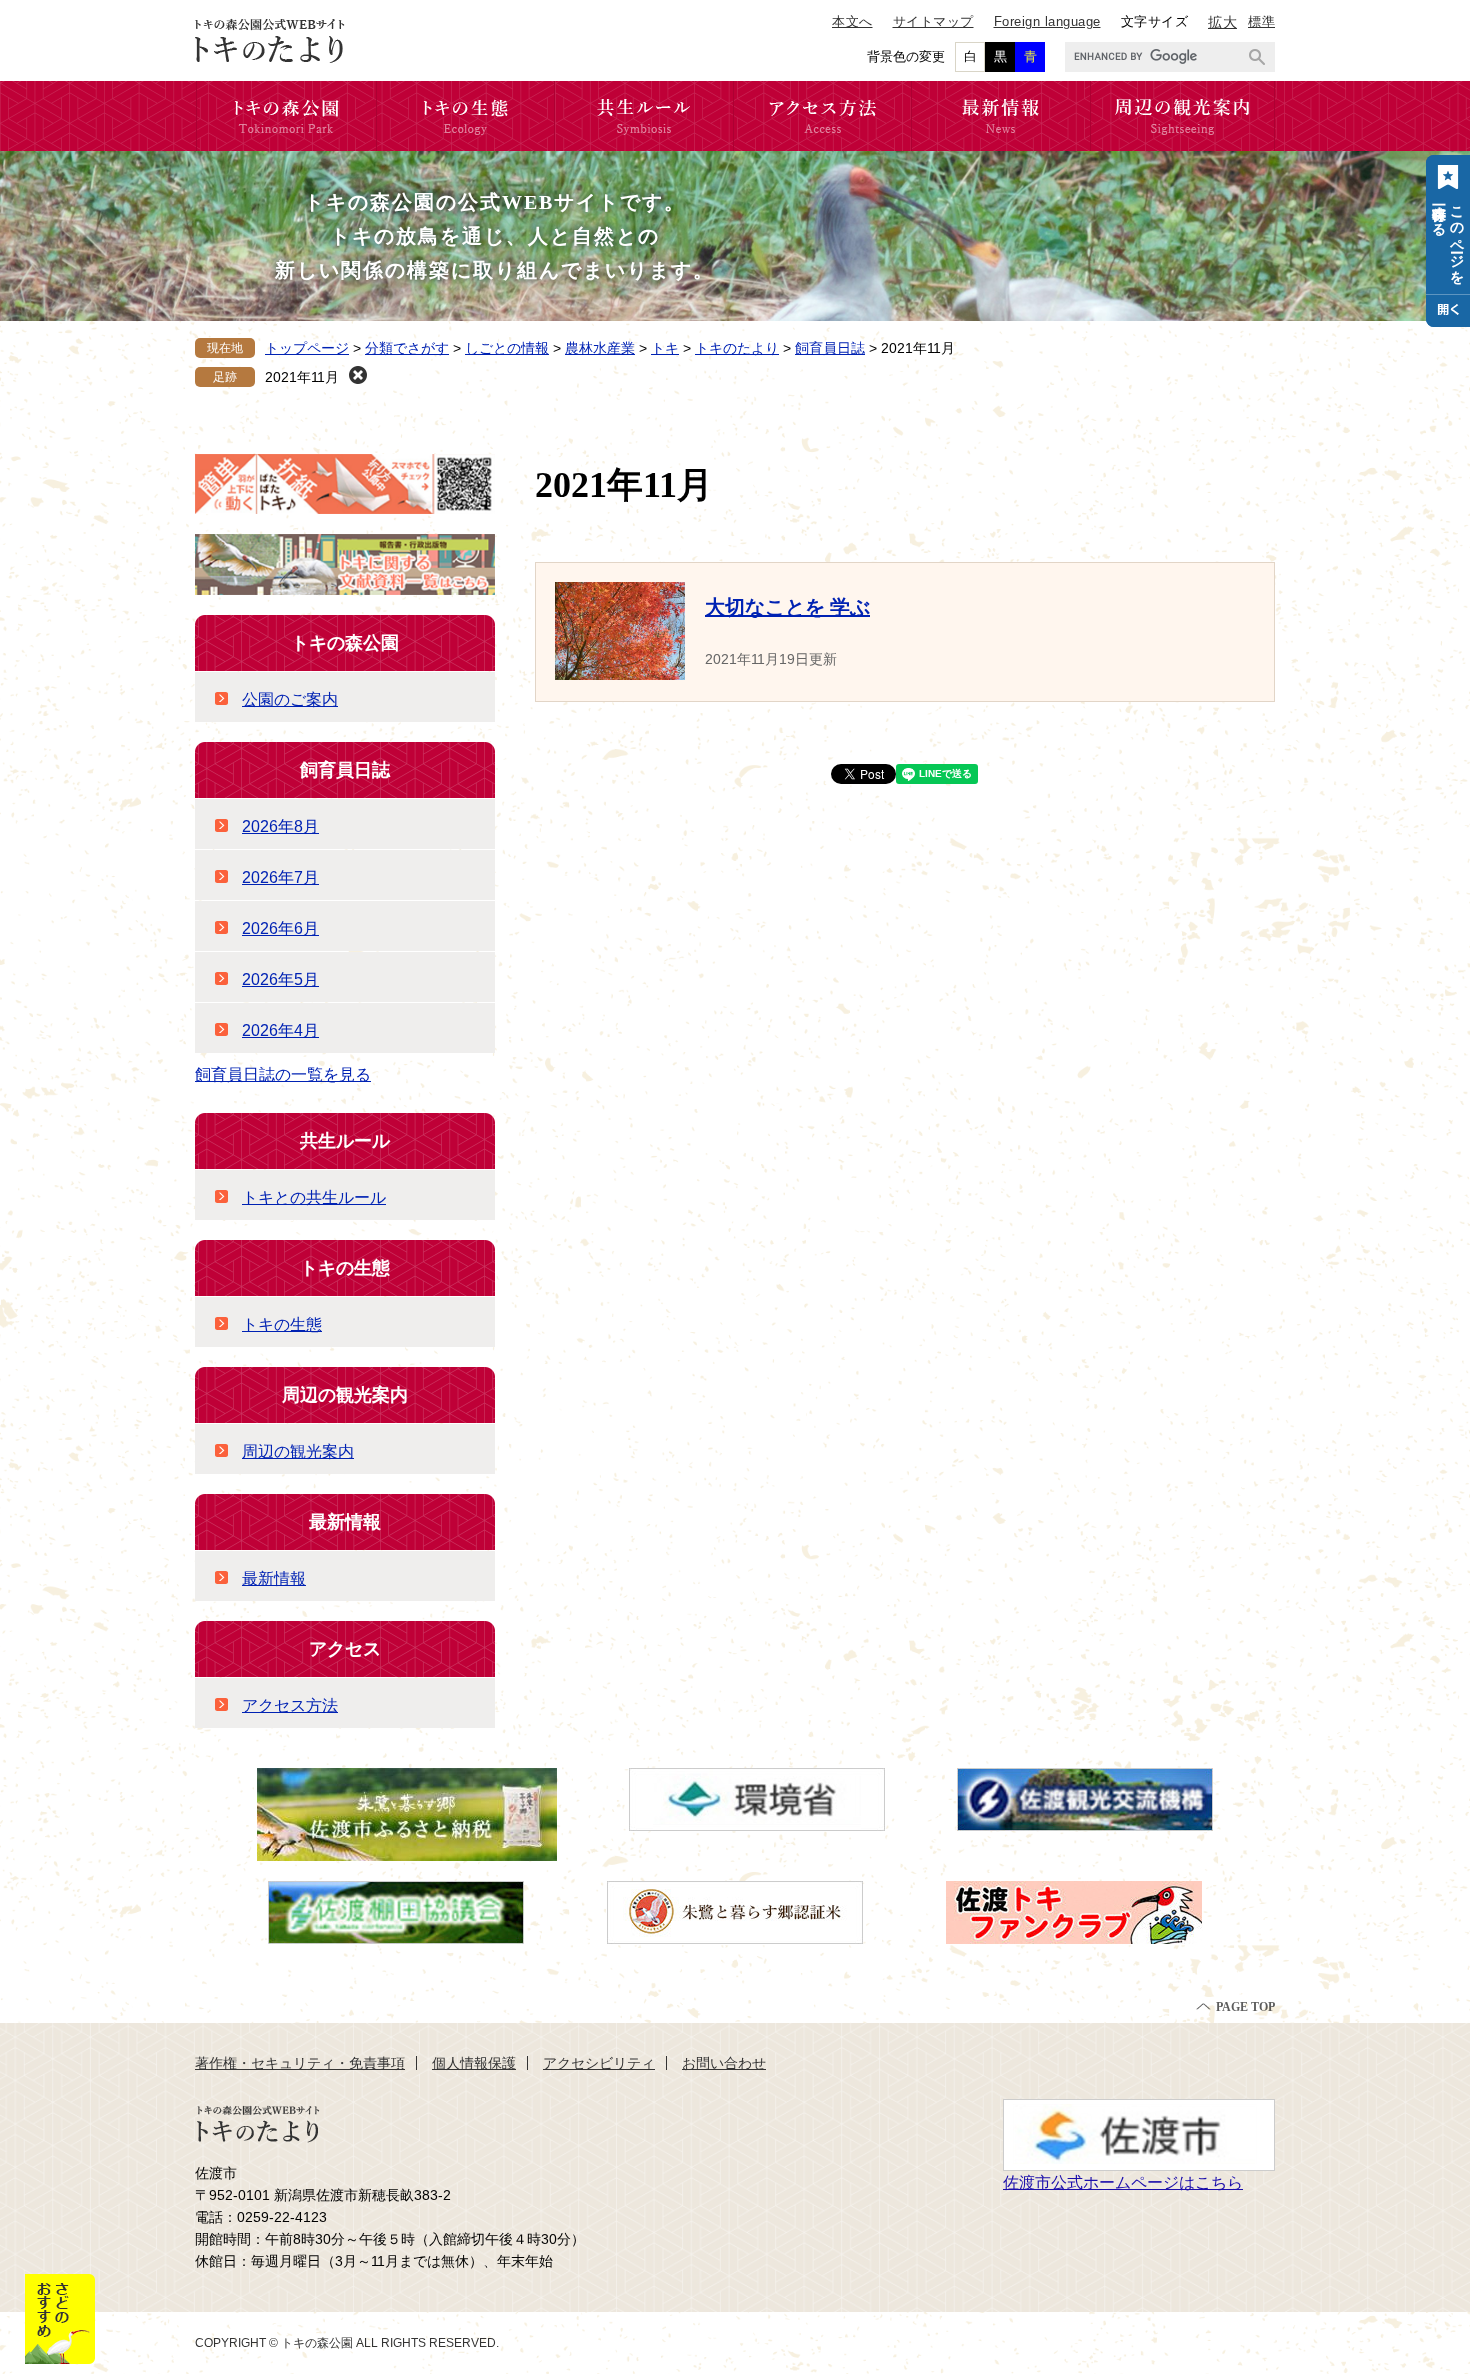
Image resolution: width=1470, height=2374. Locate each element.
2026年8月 (280, 826)
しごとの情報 (507, 348)
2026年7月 (280, 877)
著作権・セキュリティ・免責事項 (300, 2063)
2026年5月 (280, 979)
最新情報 (345, 1522)
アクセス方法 (290, 1705)
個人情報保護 (474, 2063)
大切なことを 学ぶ (787, 607)
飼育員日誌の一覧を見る (283, 1074)
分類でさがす (407, 348)
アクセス (345, 1649)
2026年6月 (280, 928)
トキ (665, 348)
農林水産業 (600, 348)
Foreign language (1047, 21)
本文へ (852, 21)
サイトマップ (933, 21)
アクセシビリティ (599, 2063)
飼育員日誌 (830, 348)
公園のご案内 (290, 699)
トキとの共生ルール (314, 1197)
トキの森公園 (345, 643)
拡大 (1222, 22)
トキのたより (737, 348)
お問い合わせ (724, 2063)
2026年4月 (280, 1030)
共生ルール (345, 1141)
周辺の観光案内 (345, 1395)
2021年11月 (302, 377)
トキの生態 (345, 1268)
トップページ (307, 348)
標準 (1261, 21)
